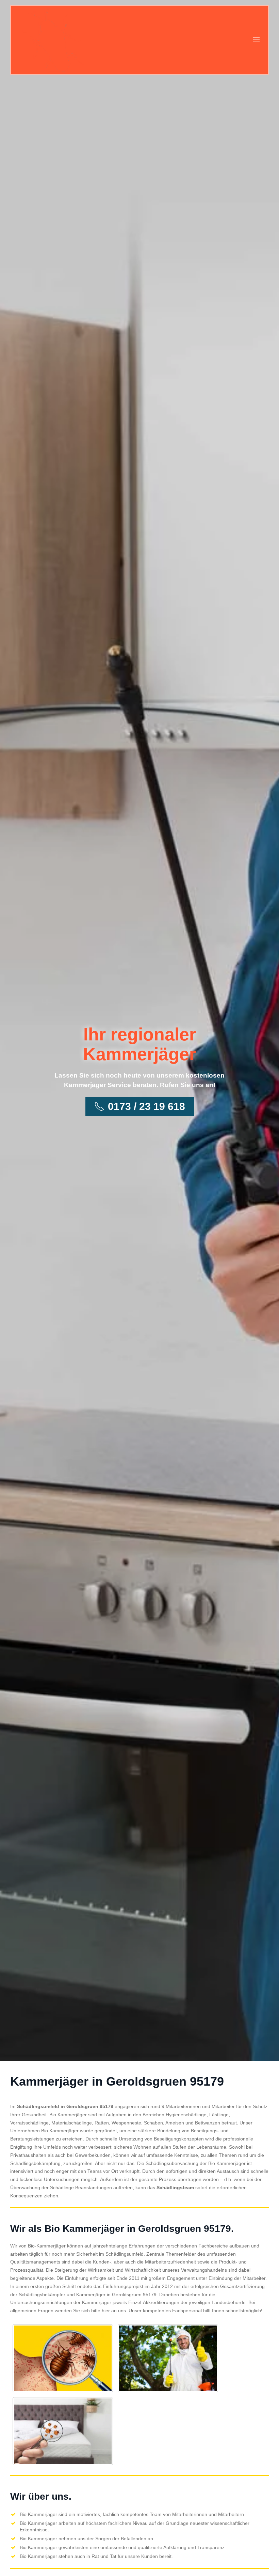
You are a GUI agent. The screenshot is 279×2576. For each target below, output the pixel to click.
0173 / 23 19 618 (146, 1106)
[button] (256, 40)
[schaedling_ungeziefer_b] (168, 2358)
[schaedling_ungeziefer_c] (63, 2431)
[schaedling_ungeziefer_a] (63, 2358)
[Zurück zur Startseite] (54, 40)
